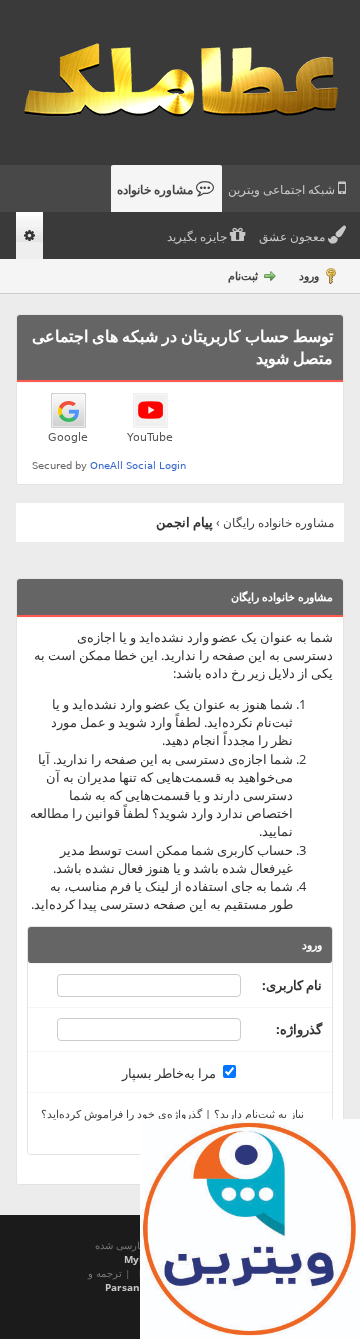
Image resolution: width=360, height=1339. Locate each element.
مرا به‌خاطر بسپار (170, 1073)
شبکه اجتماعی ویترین (283, 190)
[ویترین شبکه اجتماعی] (250, 1229)
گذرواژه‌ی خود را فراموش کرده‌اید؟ (121, 1113)
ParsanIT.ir (132, 1287)
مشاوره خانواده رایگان (278, 522)
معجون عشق (293, 237)
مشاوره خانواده (156, 190)
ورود (309, 275)
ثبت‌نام (243, 275)
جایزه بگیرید (198, 237)
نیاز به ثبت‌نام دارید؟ (259, 1113)
